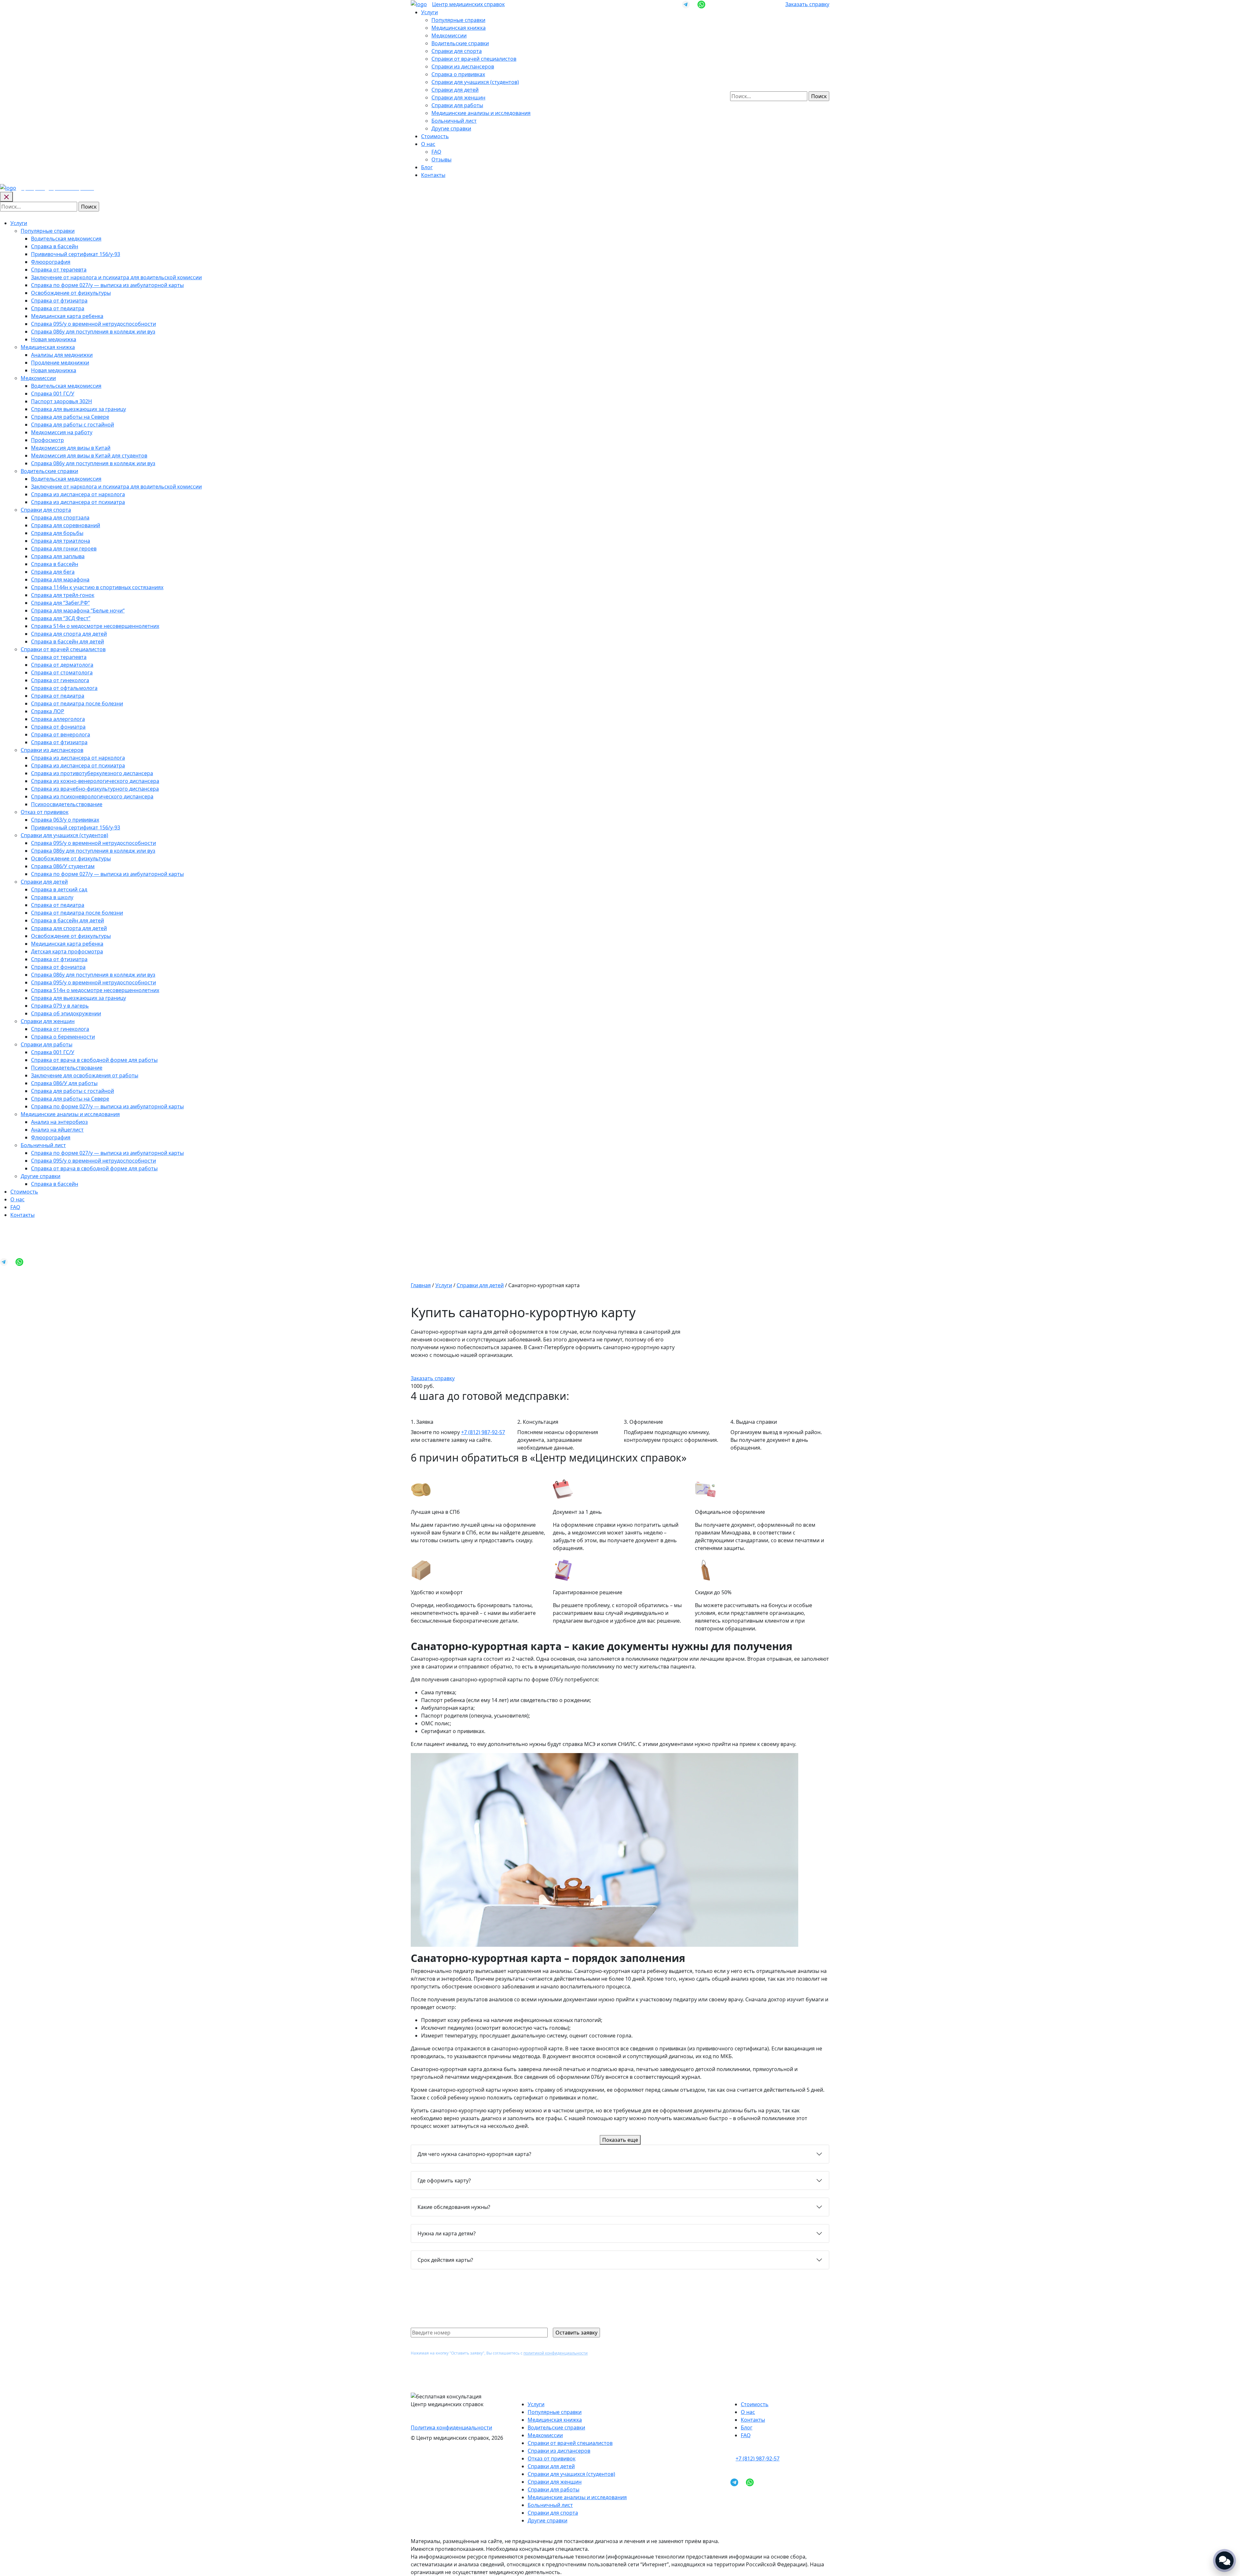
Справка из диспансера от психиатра (78, 502)
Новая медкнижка (54, 339)
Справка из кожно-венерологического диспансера (95, 781)
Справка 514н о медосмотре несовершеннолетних (95, 626)
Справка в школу (52, 897)
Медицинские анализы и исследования (481, 113)
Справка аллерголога (58, 719)
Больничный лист (454, 121)
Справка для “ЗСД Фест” (61, 618)
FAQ (436, 152)
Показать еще (620, 2140)
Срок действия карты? (445, 2260)
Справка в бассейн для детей (67, 641)
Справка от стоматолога (62, 672)
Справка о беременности (63, 1037)
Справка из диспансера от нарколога (78, 494)
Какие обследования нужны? (454, 2207)
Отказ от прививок (45, 812)
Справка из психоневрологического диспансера (92, 796)
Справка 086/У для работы (64, 1083)
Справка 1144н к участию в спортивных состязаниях (97, 587)
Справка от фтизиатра (59, 301)
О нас (428, 144)
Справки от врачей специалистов (474, 59)
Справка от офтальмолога (64, 688)
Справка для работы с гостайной (72, 425)
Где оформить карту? (444, 2181)
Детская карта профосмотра (67, 951)
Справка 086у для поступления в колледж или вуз (93, 332)
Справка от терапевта (59, 270)
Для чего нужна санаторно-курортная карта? (474, 2154)
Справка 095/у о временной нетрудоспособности (93, 324)
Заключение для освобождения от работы (85, 1075)
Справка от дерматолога (62, 665)
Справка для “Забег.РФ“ (60, 603)
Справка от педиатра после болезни (77, 703)
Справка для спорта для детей (69, 634)
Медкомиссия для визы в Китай (71, 448)
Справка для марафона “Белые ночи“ (78, 611)
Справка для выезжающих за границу (78, 409)
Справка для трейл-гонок (63, 595)
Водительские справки (460, 43)
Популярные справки (458, 20)
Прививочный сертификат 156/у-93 (76, 254)
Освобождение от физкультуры (71, 293)
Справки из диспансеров (463, 67)
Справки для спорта (457, 51)
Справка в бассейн (55, 246)
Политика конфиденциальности (451, 2427)
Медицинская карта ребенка (67, 316)
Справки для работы (457, 105)
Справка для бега (53, 572)
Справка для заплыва (58, 556)
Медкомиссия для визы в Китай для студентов (89, 456)
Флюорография (51, 262)
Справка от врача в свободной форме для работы (94, 1060)
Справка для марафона (60, 580)
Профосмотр (47, 440)
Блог (427, 167)
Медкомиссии (449, 36)
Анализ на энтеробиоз (59, 1122)
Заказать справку (807, 4)
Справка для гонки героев (64, 549)
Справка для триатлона (61, 541)
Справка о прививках (458, 74)
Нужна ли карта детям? (447, 2233)
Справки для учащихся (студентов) (475, 82)
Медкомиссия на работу (62, 432)
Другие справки (451, 128)
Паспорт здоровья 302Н (62, 401)
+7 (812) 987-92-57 (483, 1432)
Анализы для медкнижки (62, 355)
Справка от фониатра (58, 727)
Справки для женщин (458, 97)
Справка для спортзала (60, 518)
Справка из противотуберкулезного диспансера (92, 773)
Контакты (433, 175)
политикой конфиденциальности (556, 2353)
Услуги (429, 12)
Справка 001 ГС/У (53, 394)
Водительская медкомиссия (66, 239)
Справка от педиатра (58, 308)
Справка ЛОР (48, 711)
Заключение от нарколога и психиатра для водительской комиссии (116, 277)
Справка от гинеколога (60, 680)
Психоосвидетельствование (67, 804)
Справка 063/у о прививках (65, 820)
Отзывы (441, 159)
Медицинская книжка (459, 28)
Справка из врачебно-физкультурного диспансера (95, 789)
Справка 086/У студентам (63, 866)
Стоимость (435, 136)
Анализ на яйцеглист (57, 1130)
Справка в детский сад (59, 889)
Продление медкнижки (60, 363)
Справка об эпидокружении (66, 1013)
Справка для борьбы (57, 533)
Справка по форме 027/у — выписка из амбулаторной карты (107, 285)
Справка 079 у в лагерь (60, 1006)
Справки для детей (455, 90)
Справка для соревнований (66, 525)
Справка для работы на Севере (70, 417)
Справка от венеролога (61, 734)
